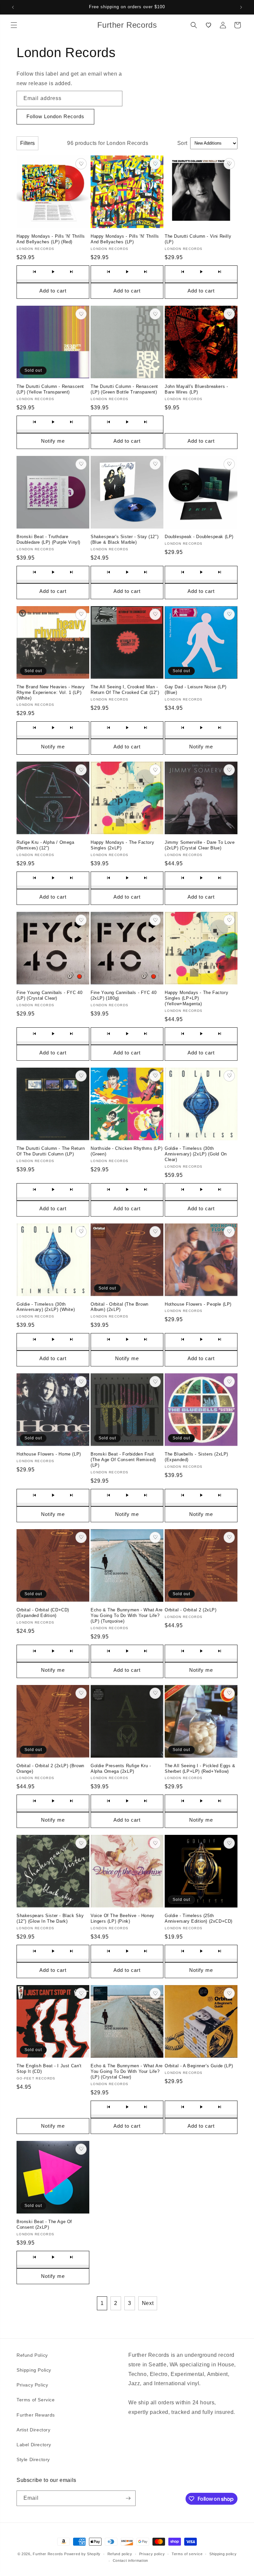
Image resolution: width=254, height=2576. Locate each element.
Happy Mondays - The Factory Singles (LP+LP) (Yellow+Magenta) (196, 998)
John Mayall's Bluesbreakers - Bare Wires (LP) (196, 389)
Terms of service (187, 2554)
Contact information (130, 2560)
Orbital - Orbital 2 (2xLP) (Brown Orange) (50, 1769)
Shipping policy (223, 2554)
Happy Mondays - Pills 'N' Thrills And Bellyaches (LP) (125, 239)
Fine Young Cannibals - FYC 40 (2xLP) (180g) (124, 995)
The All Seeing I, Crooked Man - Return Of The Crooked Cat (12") (125, 690)
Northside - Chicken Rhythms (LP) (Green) (127, 1151)
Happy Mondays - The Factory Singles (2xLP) (122, 845)
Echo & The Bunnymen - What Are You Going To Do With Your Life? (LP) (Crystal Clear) (127, 2071)
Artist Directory (34, 2430)
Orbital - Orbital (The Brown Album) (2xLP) (120, 1307)
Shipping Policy (34, 2370)
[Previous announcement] (13, 7)
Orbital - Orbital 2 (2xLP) (191, 1610)
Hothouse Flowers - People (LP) (198, 1304)
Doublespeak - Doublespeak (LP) (199, 537)
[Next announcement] (241, 7)
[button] (14, 25)
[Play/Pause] (53, 272)
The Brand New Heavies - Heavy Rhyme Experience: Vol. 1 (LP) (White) (51, 692)
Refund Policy (32, 2355)
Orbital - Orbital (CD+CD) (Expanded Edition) (43, 1613)
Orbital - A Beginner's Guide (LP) (199, 2066)
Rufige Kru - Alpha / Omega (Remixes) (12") (45, 845)
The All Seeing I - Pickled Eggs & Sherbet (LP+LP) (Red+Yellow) (200, 1769)
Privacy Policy (32, 2385)
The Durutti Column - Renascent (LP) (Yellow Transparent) (50, 389)
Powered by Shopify (82, 2554)
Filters (27, 143)
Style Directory (33, 2459)
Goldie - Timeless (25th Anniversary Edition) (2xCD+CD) (199, 1918)
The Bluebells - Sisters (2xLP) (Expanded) (196, 1457)
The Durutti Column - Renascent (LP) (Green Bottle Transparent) (124, 389)
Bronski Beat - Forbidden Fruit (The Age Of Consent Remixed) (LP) (123, 1460)
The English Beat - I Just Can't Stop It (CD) (49, 2069)
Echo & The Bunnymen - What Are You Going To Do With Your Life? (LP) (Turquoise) (127, 1615)
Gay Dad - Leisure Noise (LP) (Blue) (196, 690)
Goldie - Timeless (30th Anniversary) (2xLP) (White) (46, 1307)
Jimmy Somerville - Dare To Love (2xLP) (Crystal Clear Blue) (200, 845)
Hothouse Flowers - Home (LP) (49, 1454)
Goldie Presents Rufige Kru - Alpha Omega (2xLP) (121, 1769)
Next (148, 2303)
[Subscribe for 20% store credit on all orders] (128, 2498)
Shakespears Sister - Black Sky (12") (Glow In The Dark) (50, 1918)
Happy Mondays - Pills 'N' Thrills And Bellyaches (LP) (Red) (51, 239)
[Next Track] (71, 272)
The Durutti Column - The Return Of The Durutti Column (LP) (51, 1151)
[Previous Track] (34, 272)
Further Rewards (36, 2415)
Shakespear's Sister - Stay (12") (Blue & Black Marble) (125, 539)
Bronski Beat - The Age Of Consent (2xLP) (44, 2224)
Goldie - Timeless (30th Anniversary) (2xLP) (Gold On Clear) (196, 1154)
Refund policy (120, 2554)
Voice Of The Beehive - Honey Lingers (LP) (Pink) (123, 1918)
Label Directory (34, 2445)
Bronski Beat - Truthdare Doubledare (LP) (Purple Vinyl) (48, 539)
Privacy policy (152, 2554)
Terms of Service (36, 2400)
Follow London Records (55, 116)
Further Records (48, 2554)
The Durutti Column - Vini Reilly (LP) (198, 239)
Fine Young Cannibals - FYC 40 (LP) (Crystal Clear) (49, 995)
